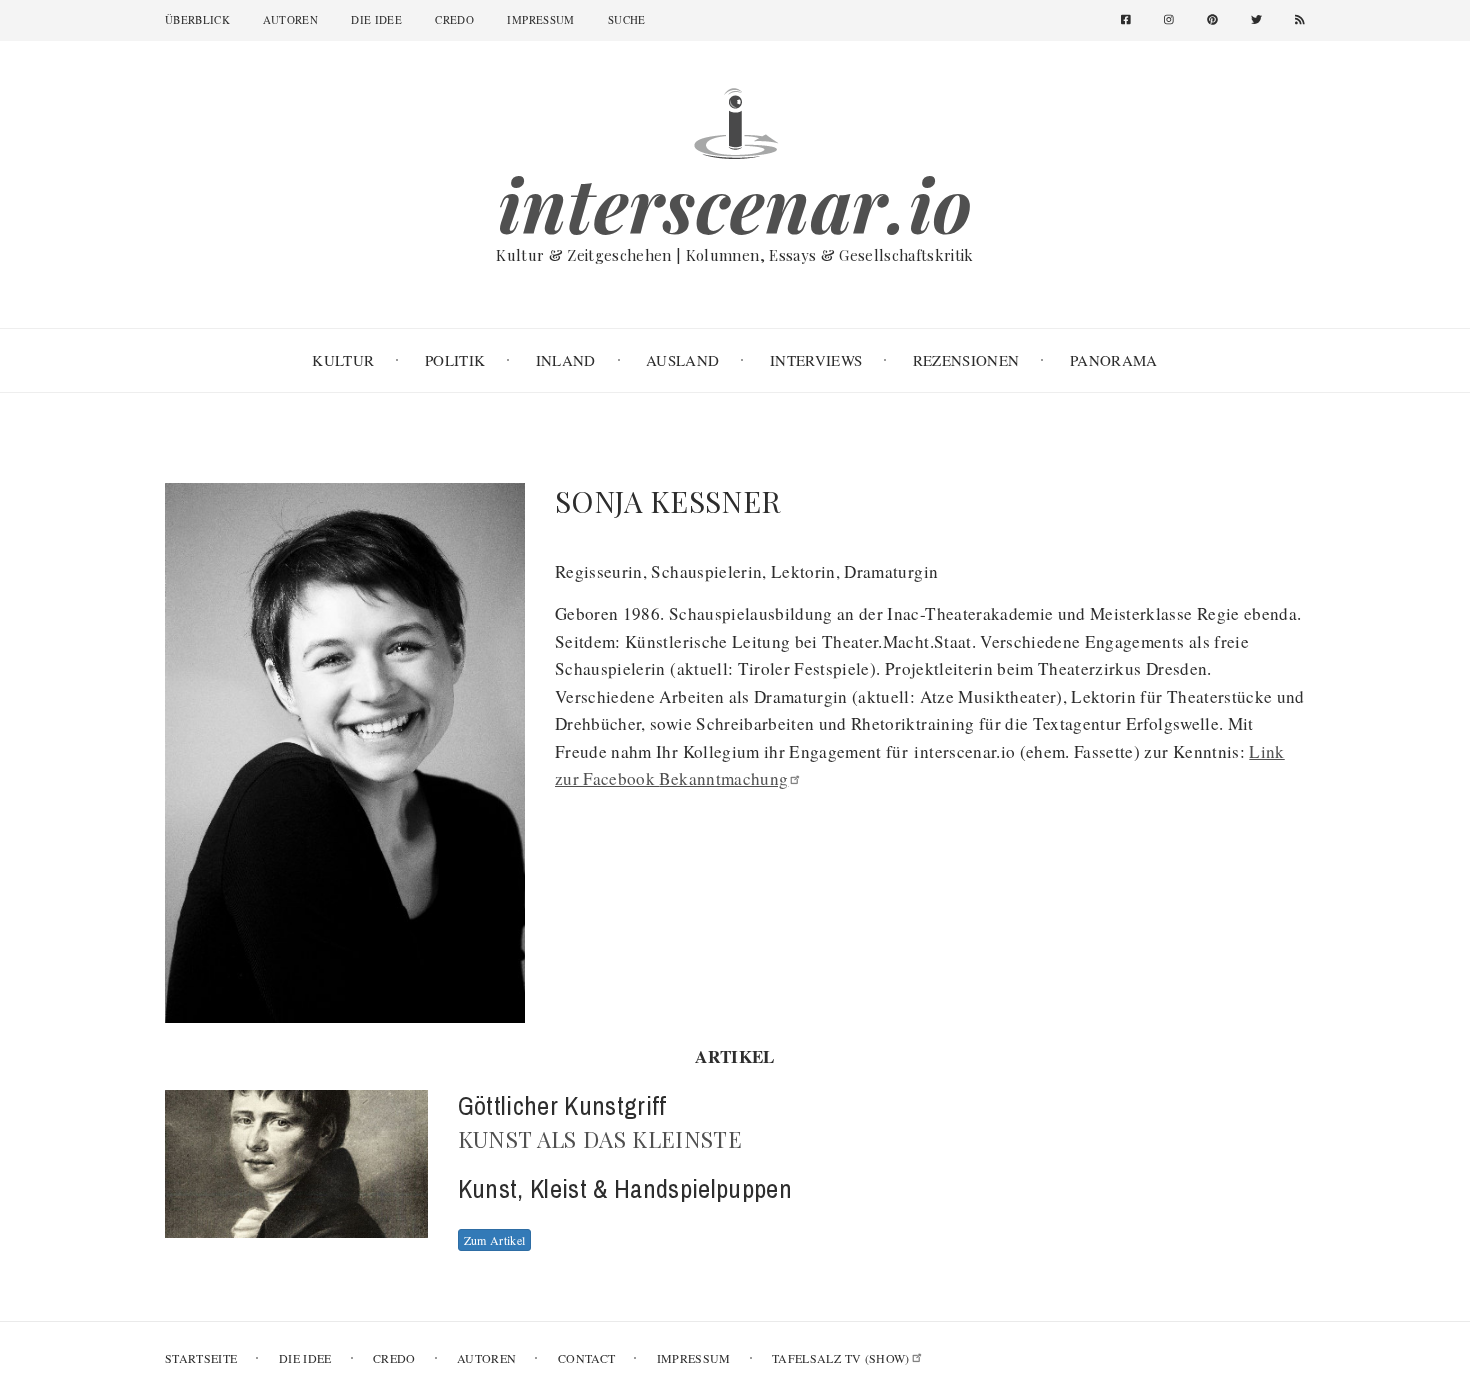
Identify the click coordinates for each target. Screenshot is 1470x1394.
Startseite (201, 1358)
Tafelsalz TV (841, 1358)
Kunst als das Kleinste (600, 1139)
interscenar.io (735, 204)
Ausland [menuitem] (682, 360)
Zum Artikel (495, 1240)
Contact (586, 1358)
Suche (627, 19)
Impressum (540, 19)
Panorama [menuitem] (1114, 360)
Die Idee (376, 19)
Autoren (290, 19)
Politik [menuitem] (455, 360)
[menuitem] (1133, 20)
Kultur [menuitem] (343, 360)
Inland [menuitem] (566, 360)
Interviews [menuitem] (816, 360)
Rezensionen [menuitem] (966, 360)
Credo (454, 19)
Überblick (197, 19)
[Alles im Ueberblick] (735, 120)
